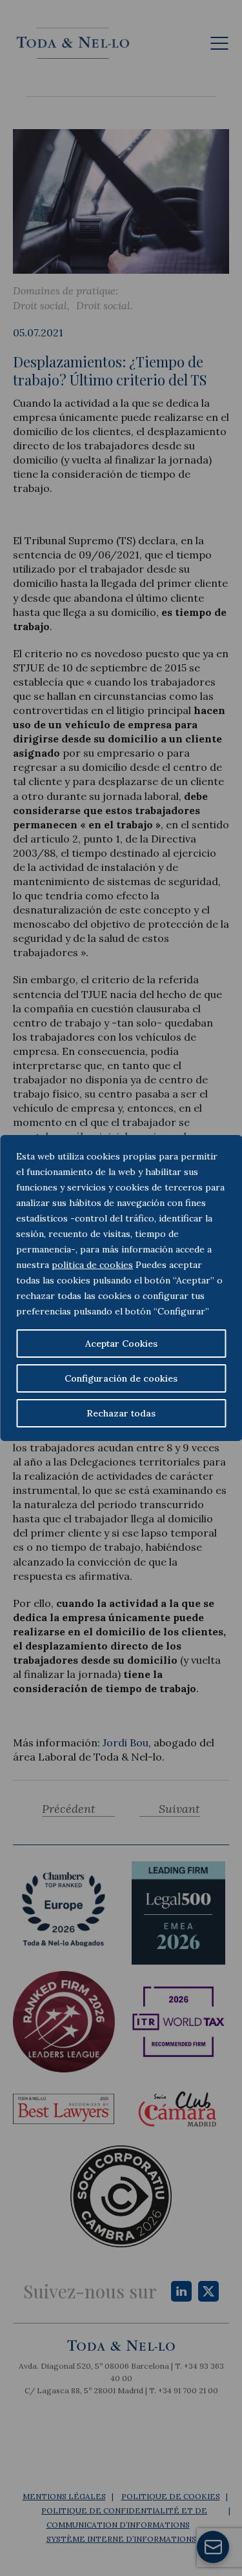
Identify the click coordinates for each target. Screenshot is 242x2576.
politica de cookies (92, 1265)
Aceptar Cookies (121, 1344)
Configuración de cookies (121, 1378)
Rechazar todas (121, 1413)
